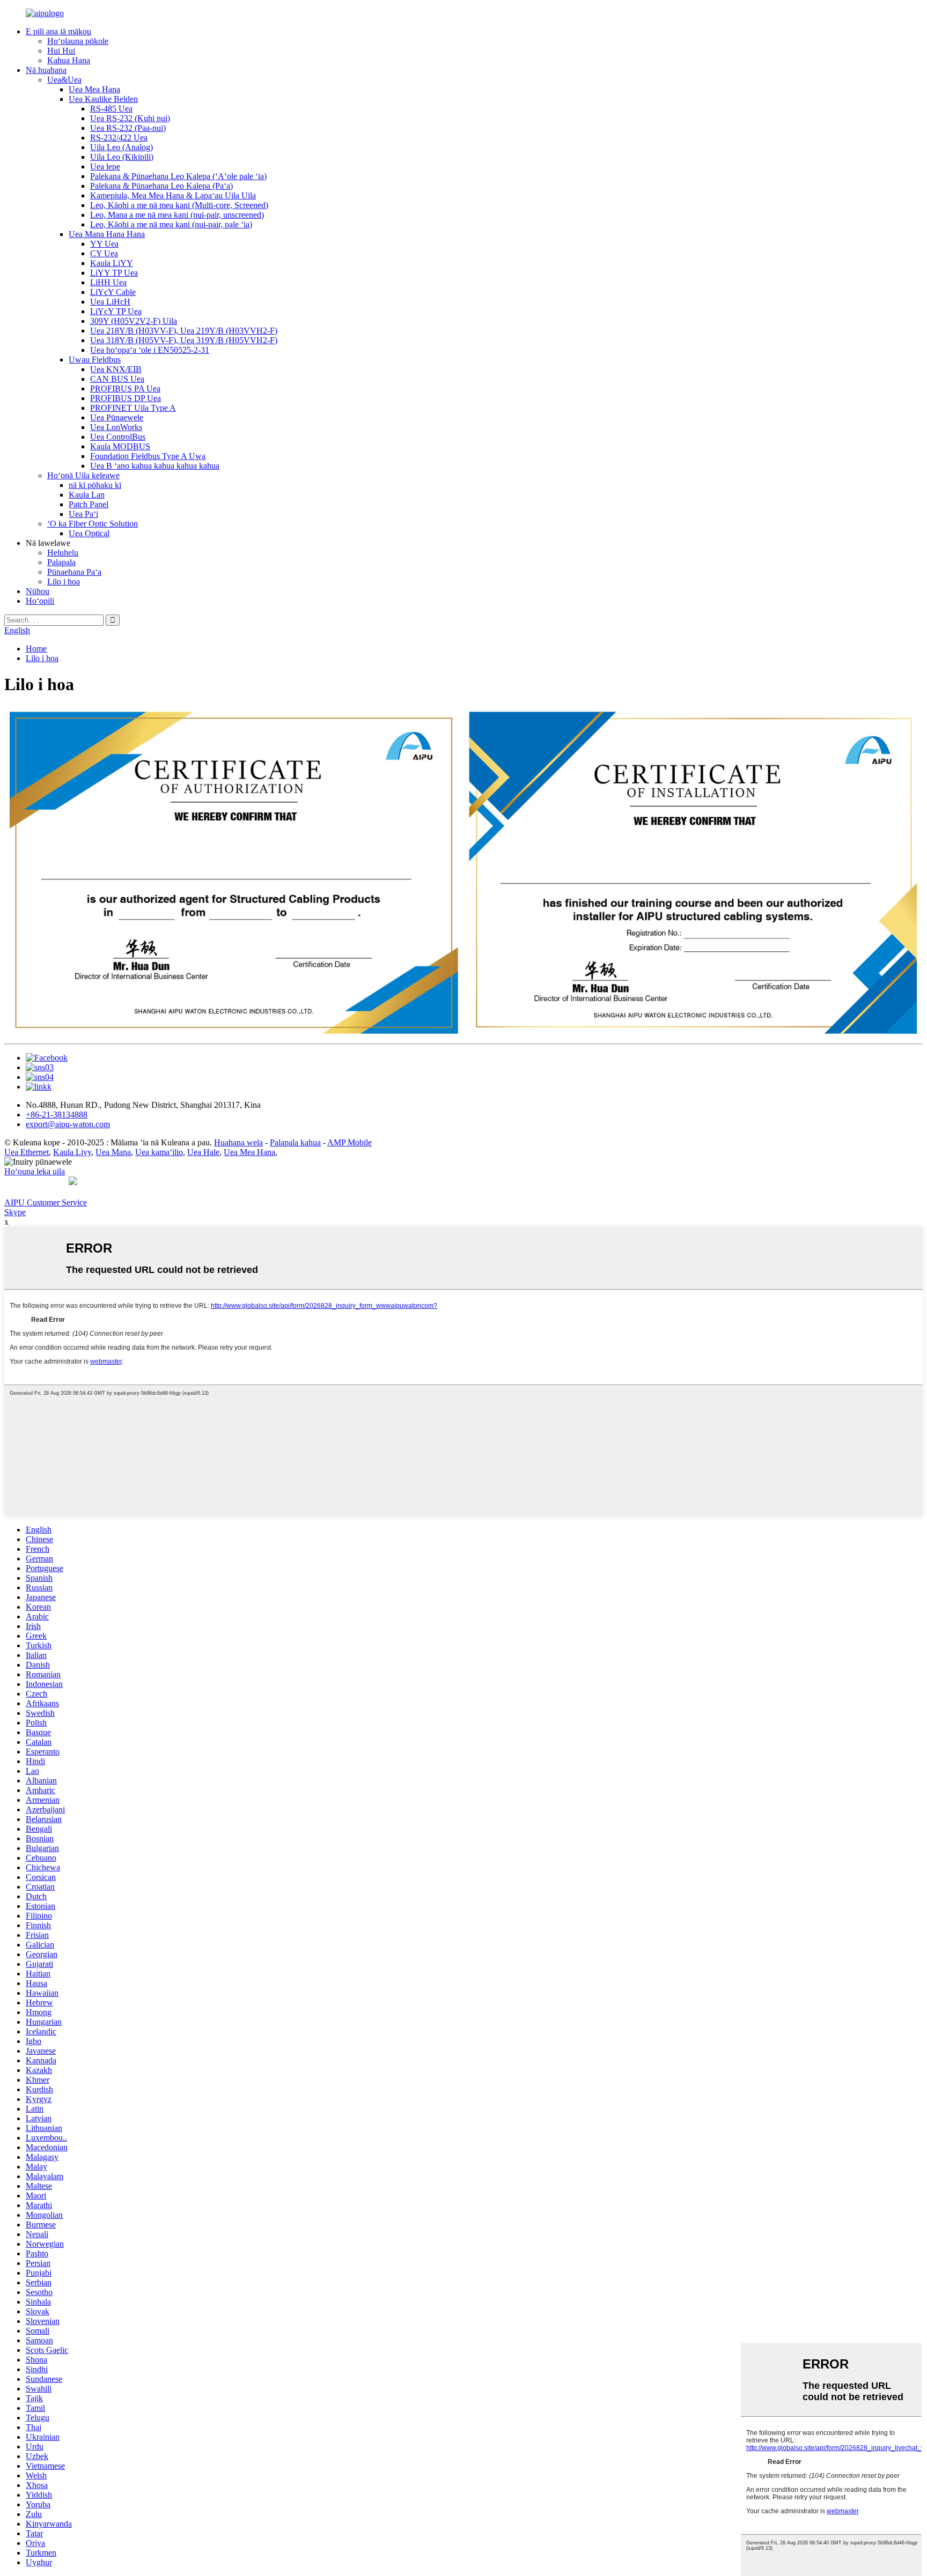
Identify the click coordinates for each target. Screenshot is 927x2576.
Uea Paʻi (83, 514)
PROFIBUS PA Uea (125, 388)
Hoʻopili (40, 601)
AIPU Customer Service (46, 1202)
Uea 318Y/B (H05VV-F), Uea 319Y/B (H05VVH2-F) (184, 340)
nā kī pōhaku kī (95, 485)
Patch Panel (89, 504)
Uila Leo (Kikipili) (122, 157)
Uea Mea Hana (94, 89)
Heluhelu (63, 553)
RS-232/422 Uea (119, 138)
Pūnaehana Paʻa (74, 572)
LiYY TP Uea (114, 273)
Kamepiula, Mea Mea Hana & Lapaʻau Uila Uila (173, 195)
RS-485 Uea (111, 109)
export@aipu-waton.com (68, 1124)
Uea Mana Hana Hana (107, 234)
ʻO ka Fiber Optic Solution (93, 524)
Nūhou (38, 591)
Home (36, 649)
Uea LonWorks (116, 427)
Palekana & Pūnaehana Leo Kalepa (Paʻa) (161, 186)
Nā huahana (46, 70)
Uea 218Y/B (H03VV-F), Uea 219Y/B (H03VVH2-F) (184, 331)
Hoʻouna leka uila (35, 1171)
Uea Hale (203, 1152)
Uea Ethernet (27, 1152)
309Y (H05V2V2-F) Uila (134, 321)
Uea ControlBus (118, 437)
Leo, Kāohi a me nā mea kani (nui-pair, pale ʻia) (171, 224)
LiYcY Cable (113, 292)
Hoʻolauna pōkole (78, 41)
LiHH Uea (108, 282)
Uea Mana (113, 1152)
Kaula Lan (87, 495)
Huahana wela (238, 1142)
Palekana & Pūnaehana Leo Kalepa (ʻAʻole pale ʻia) (178, 176)
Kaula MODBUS (120, 446)
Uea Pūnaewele (117, 417)
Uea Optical (89, 533)
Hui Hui (61, 51)
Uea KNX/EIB (116, 369)
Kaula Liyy (72, 1152)
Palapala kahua (295, 1142)
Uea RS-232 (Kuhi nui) (130, 118)
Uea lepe (105, 166)
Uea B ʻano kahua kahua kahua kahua (155, 466)
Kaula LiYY (112, 263)
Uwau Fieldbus (95, 360)
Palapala (61, 562)
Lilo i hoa (64, 582)
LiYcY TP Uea (116, 311)
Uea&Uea (64, 80)
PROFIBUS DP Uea (126, 398)
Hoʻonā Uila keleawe (83, 475)
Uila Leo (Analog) (122, 147)
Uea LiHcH (110, 302)
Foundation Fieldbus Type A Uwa (148, 456)
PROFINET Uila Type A (133, 408)
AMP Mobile (350, 1142)
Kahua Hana (69, 60)
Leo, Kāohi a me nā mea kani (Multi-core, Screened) (179, 205)
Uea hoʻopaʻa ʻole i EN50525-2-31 (150, 350)
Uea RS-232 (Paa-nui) (128, 128)
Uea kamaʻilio (159, 1152)
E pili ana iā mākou (58, 31)
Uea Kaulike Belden (103, 99)
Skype (15, 1212)
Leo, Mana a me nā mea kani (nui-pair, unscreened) (177, 215)
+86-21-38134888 (57, 1115)
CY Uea (104, 253)
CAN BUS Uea (117, 379)
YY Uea (104, 244)
